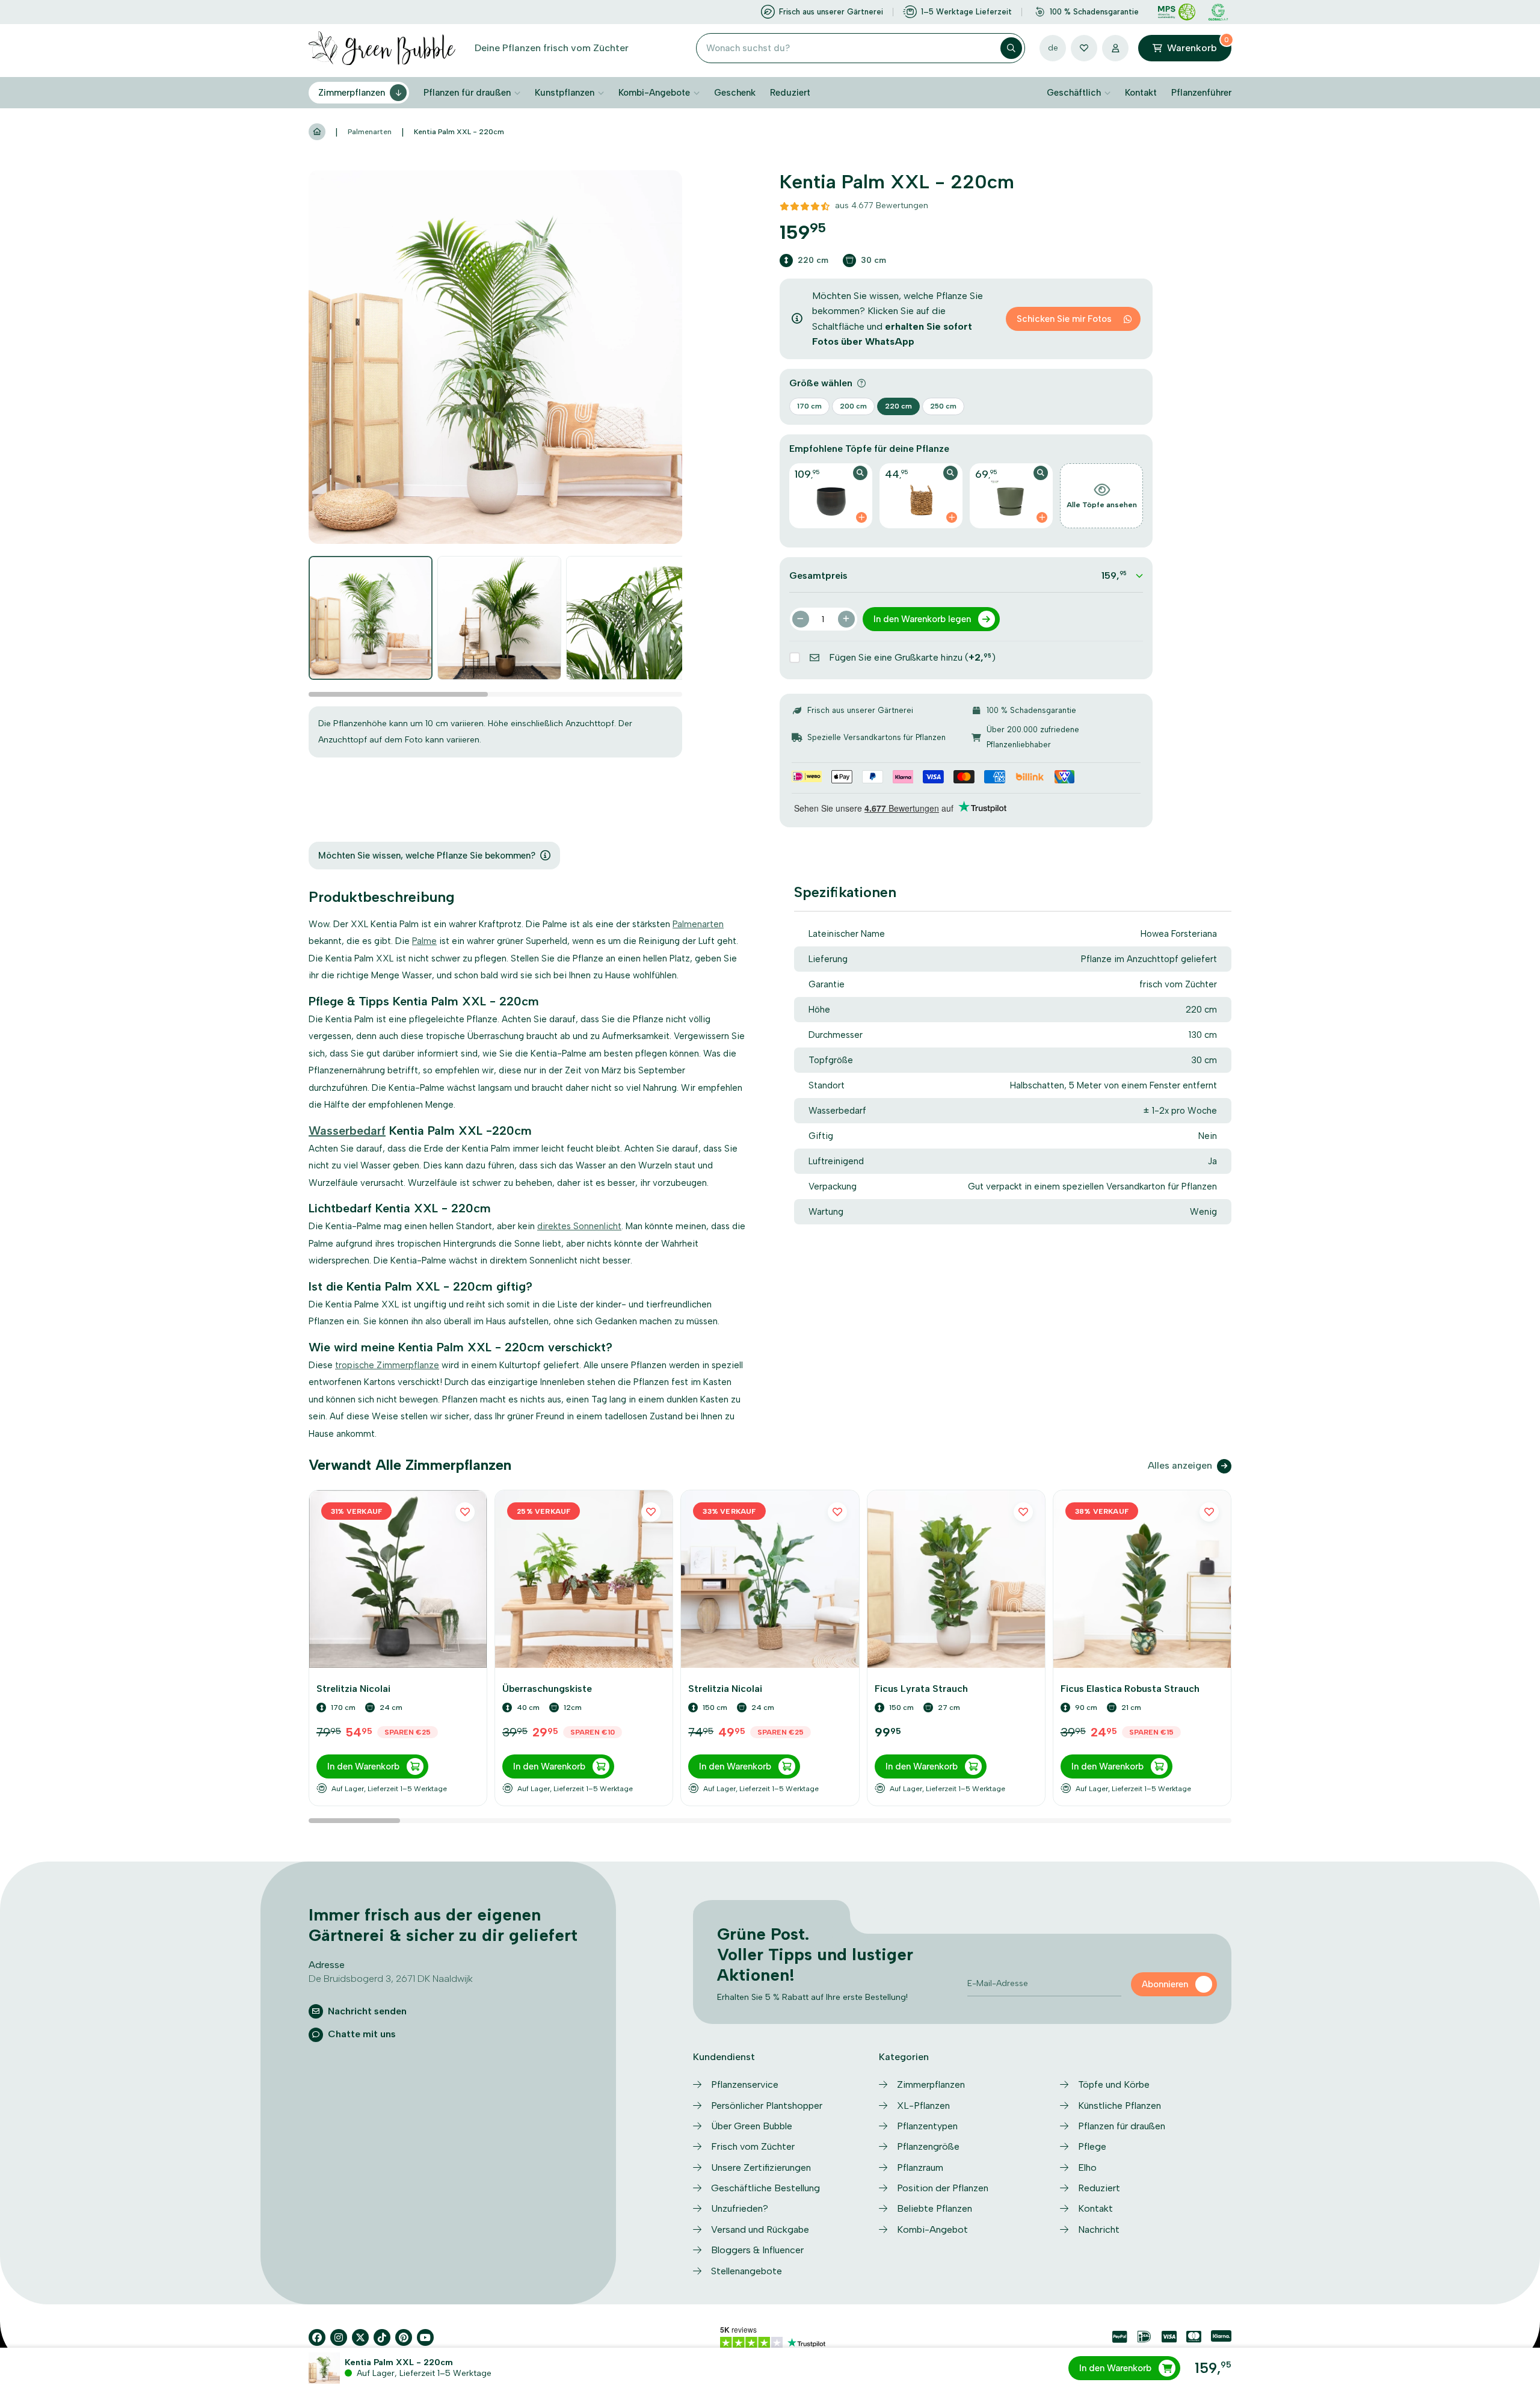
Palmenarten (370, 132)
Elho (1087, 2167)
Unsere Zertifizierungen (761, 2167)
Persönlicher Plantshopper (767, 2106)
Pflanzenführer (1201, 93)
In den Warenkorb (1115, 2368)
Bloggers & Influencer (757, 2250)
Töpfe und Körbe (1114, 2084)
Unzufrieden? (740, 2208)
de (1053, 48)
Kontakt (1141, 93)
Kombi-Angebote (654, 93)
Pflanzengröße (928, 2146)
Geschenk (735, 93)
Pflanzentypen (927, 2126)
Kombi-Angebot (932, 2229)
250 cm (943, 406)
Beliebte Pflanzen (935, 2208)
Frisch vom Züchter (753, 2146)
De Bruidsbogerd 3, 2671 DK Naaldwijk (391, 1979)
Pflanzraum (920, 2167)
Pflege (1092, 2146)
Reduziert (790, 93)
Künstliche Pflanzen (1120, 2106)
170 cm (809, 406)
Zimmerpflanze (408, 1365)
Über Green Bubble (752, 2126)
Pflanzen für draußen (467, 93)
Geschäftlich (1074, 93)
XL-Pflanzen (923, 2106)
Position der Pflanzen (943, 2188)
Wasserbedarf (347, 1131)
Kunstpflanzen (565, 93)
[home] (317, 132)
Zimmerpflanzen (352, 93)
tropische (356, 1365)
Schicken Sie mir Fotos (1064, 319)
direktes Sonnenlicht (579, 1226)
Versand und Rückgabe (760, 2229)
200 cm (853, 406)
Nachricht (1099, 2229)
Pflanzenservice (745, 2084)
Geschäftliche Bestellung (765, 2188)
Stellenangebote (747, 2271)
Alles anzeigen (1180, 1465)
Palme (424, 941)
